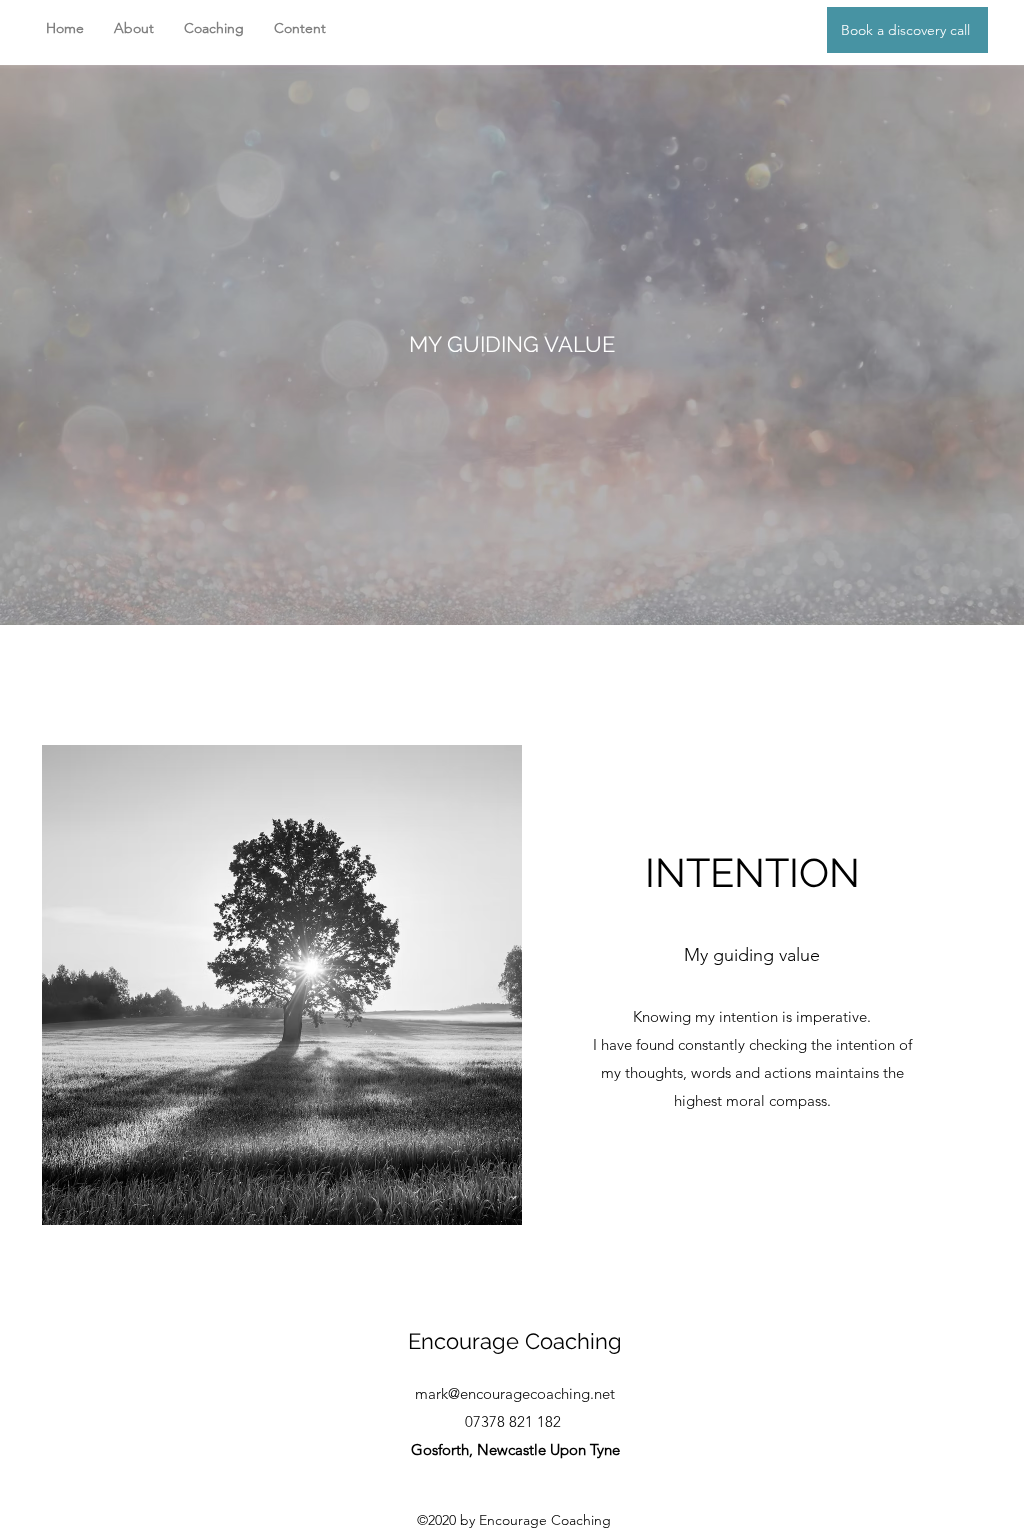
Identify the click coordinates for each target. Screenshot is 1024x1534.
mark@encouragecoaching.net (515, 1393)
